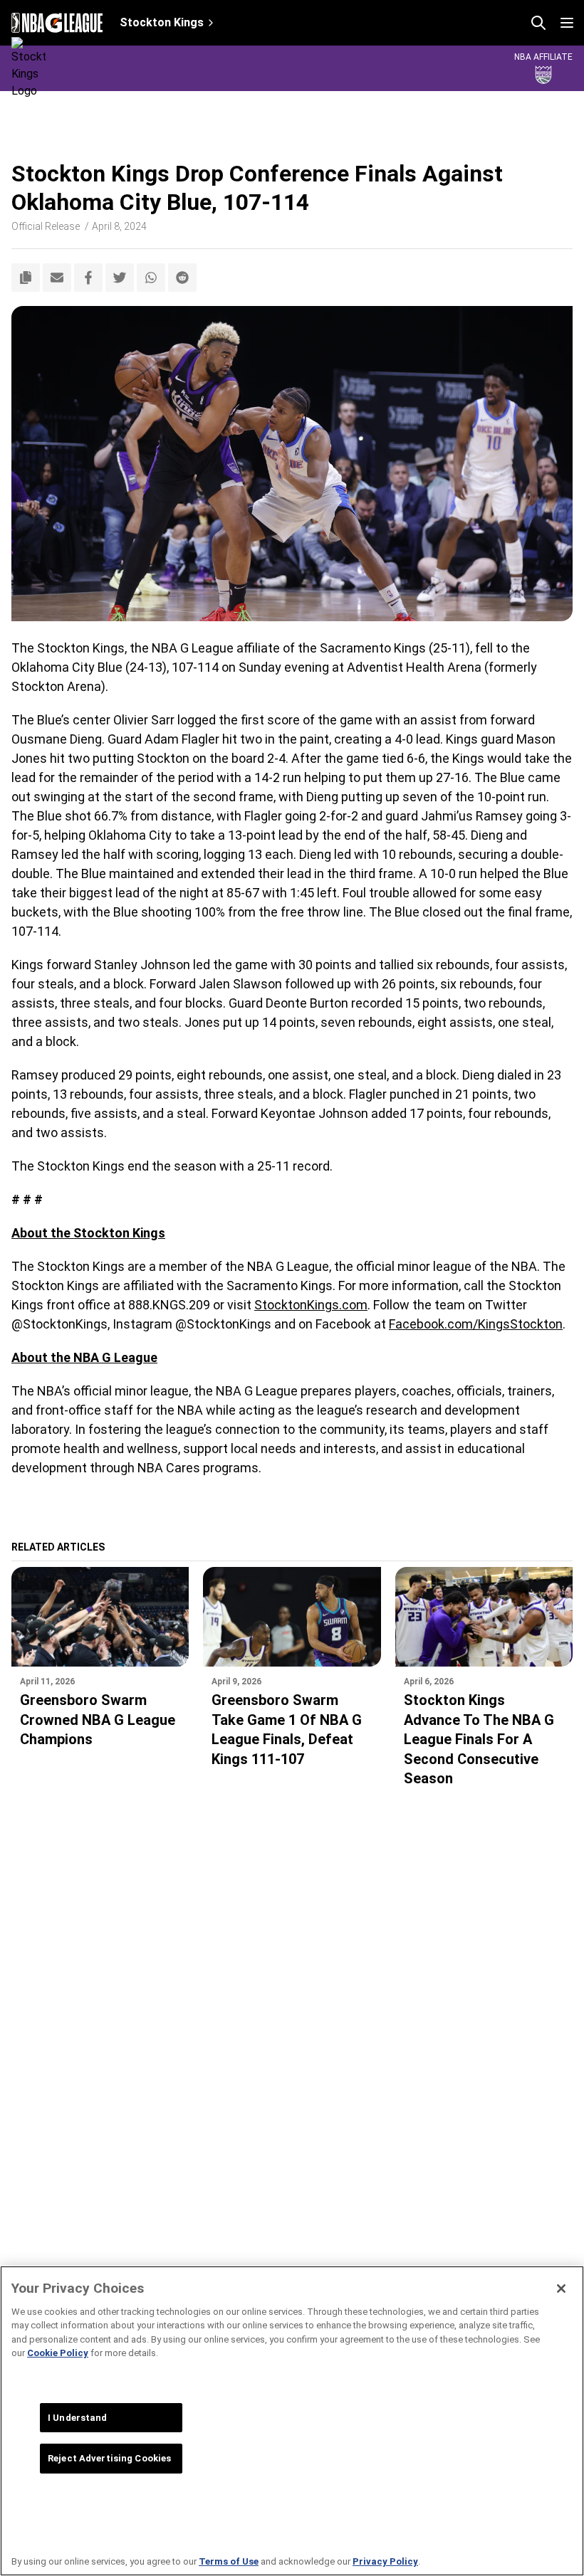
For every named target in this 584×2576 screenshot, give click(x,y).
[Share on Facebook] (88, 278)
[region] (292, 2421)
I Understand (78, 2418)
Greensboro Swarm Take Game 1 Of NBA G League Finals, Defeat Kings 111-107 (287, 1730)
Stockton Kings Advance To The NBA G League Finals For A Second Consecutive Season (479, 1739)
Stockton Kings (162, 22)
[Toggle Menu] (567, 23)
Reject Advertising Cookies (109, 2458)
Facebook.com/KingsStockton (476, 1324)
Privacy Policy (385, 2561)
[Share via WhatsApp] (151, 278)
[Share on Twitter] (120, 278)
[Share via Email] (57, 278)
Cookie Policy (58, 2353)
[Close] (561, 2289)
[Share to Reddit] (182, 278)
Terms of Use (229, 2561)
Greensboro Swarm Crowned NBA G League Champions (98, 1720)
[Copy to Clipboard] (26, 278)
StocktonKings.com (311, 1305)
